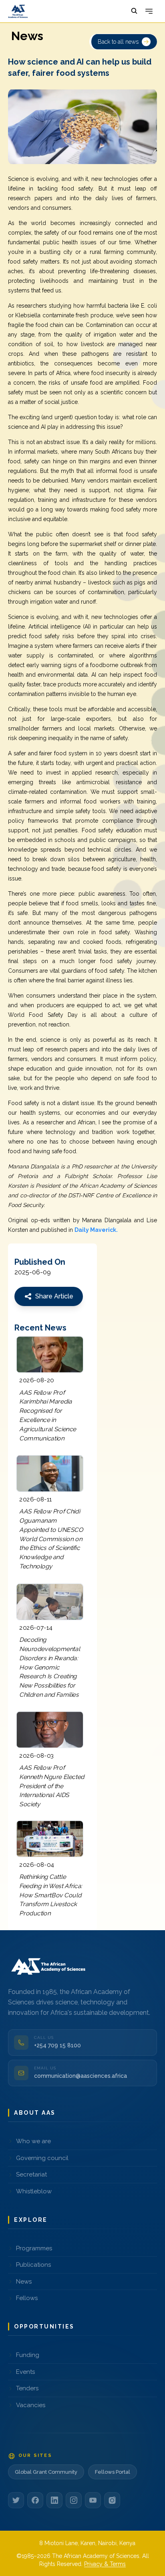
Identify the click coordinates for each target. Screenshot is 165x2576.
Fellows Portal (113, 2472)
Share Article (54, 1296)
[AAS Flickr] (112, 2500)
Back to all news (118, 42)
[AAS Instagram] (74, 2500)
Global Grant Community (46, 2472)
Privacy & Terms (105, 2564)
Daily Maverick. (96, 1230)
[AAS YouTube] (93, 2500)
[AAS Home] (50, 1966)
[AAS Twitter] (16, 2500)
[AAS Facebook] (35, 2500)
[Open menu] (149, 11)
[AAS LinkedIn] (54, 2500)
